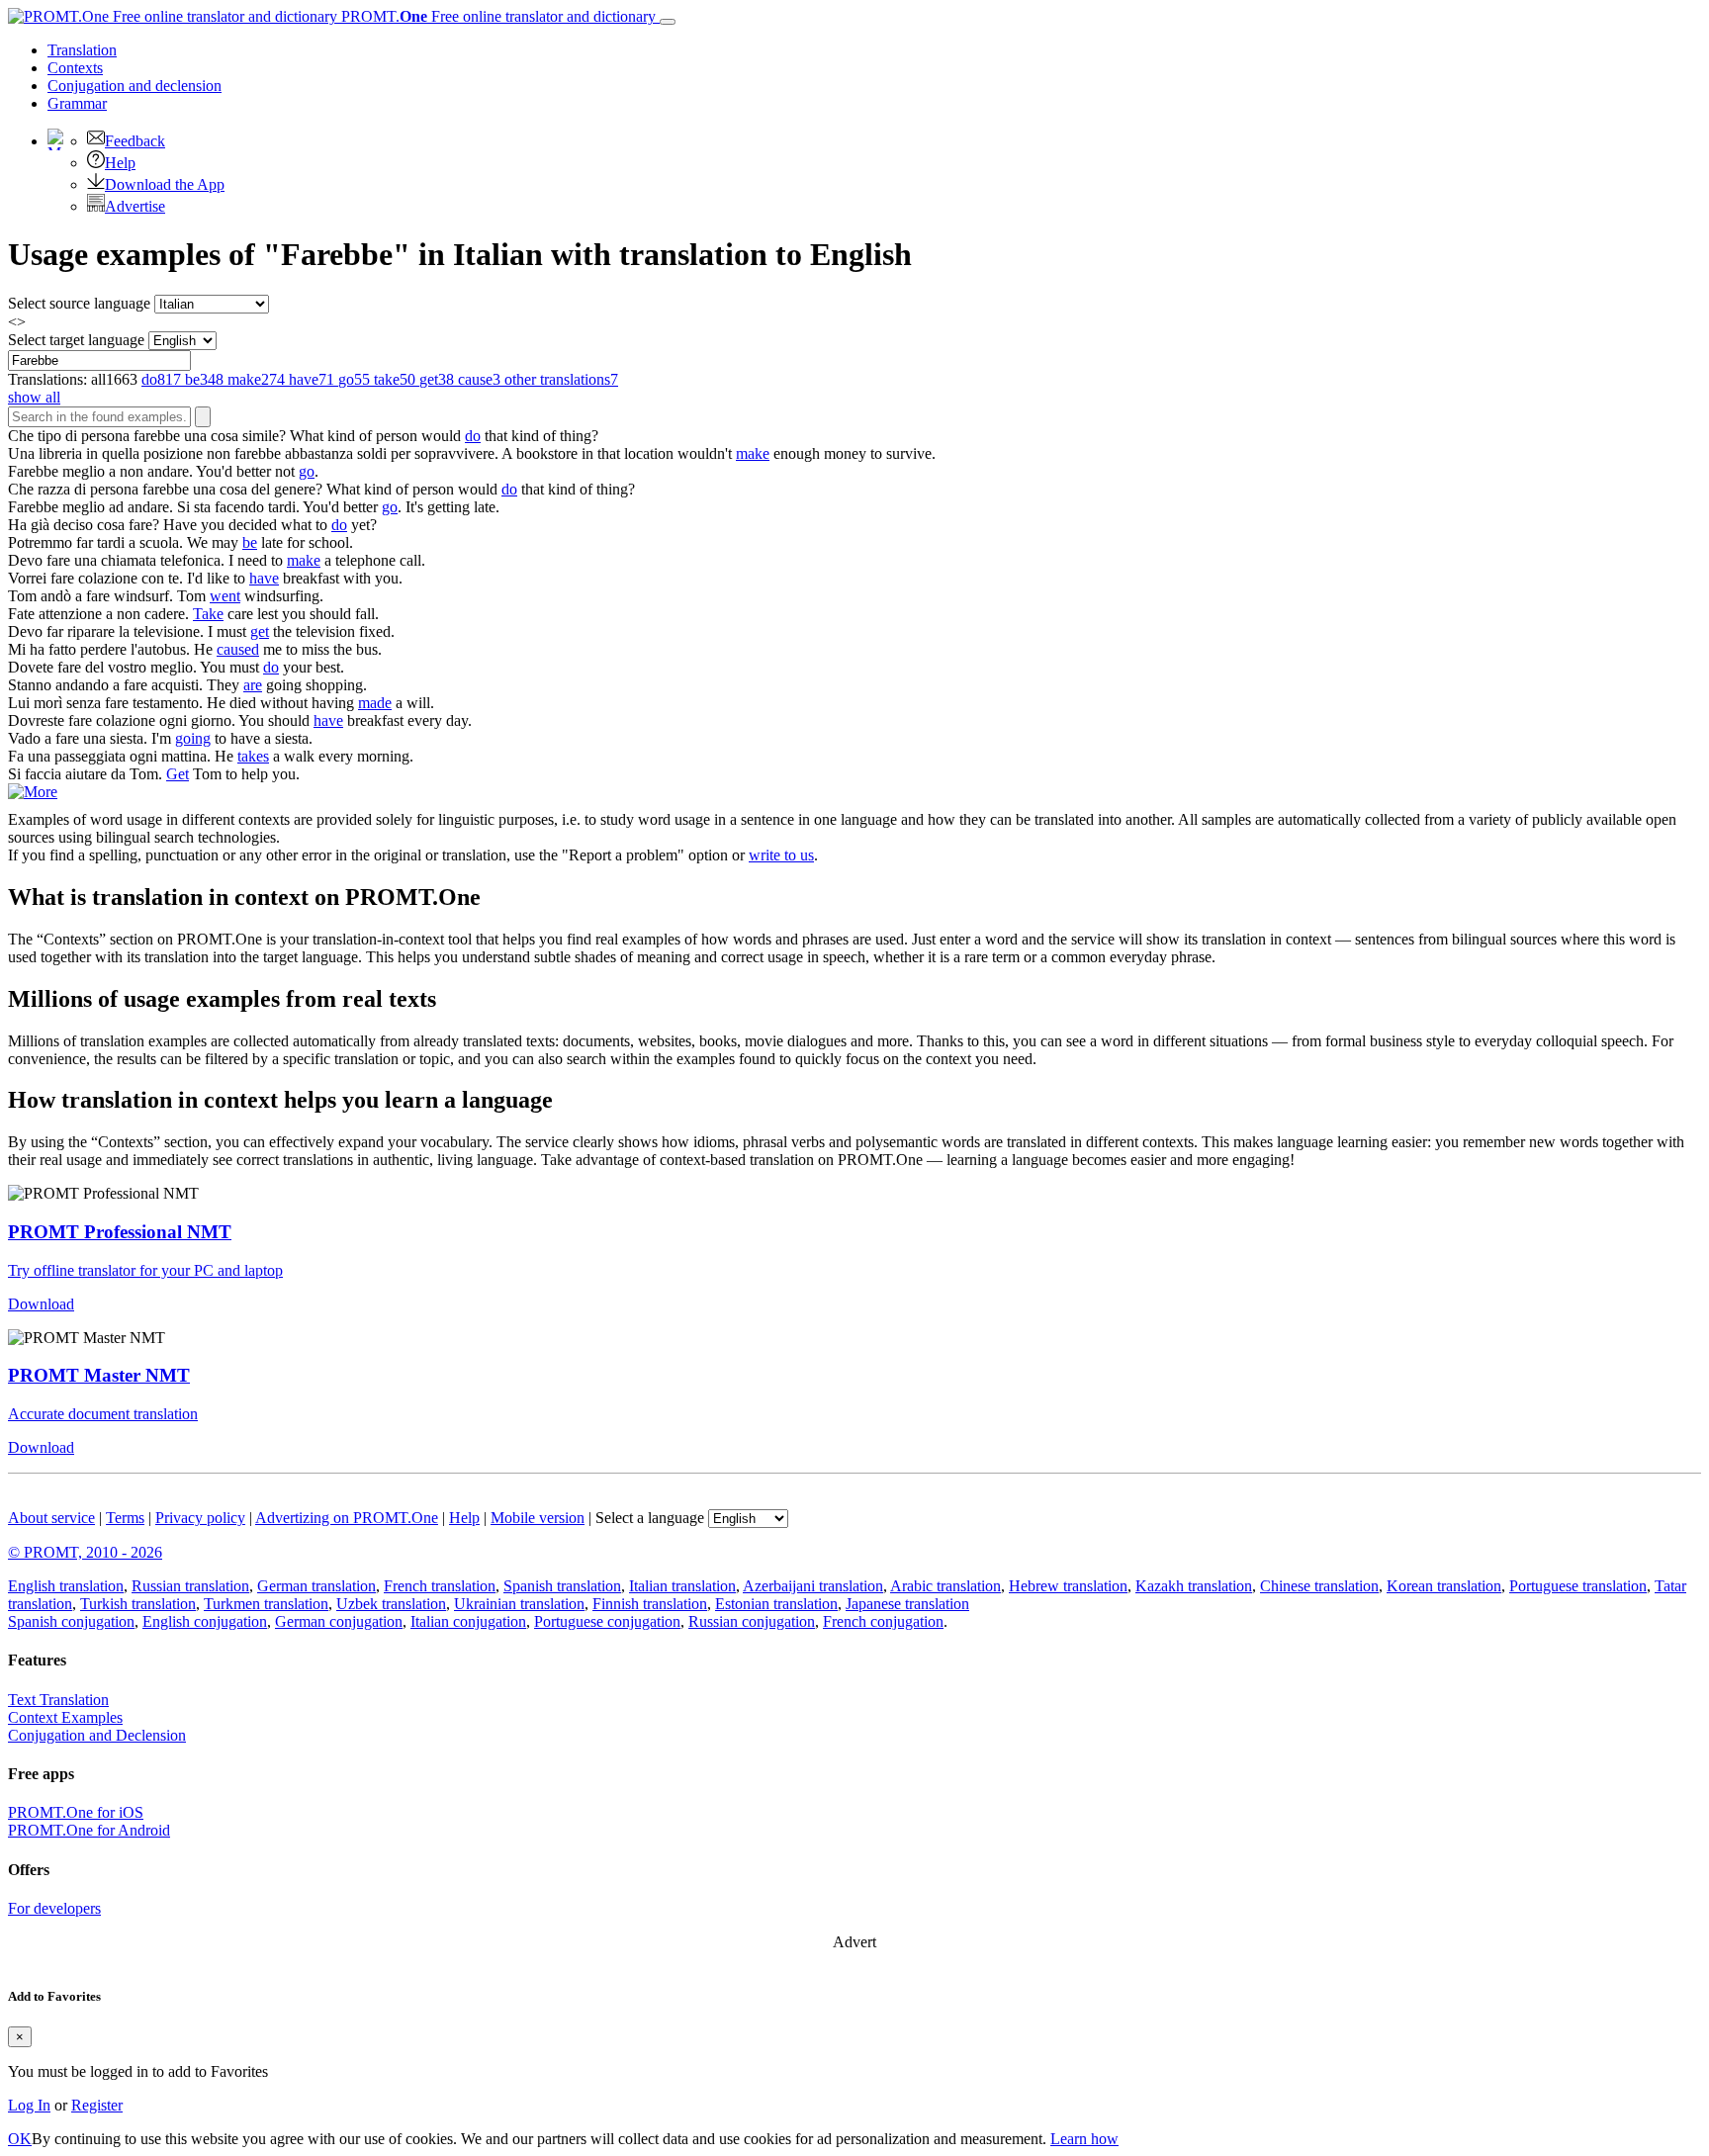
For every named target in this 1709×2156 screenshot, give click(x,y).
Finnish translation (650, 1604)
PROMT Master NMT (99, 1375)
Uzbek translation (391, 1604)
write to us (781, 855)
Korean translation (1444, 1586)
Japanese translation (907, 1604)
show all (34, 397)
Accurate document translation (103, 1414)
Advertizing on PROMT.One (347, 1518)
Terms (125, 1518)
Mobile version (538, 1518)
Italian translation (682, 1586)
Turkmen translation (266, 1604)
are (253, 685)
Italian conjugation (468, 1621)
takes (253, 756)
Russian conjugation (752, 1621)
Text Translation (58, 1700)
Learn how (1084, 2139)
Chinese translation (1319, 1586)
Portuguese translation (1578, 1586)
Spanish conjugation (71, 1621)
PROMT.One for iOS (76, 1812)
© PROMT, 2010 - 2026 (85, 1552)
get (260, 631)
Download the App (165, 184)
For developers (54, 1908)
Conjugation (135, 86)
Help (120, 163)
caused (238, 649)
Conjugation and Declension (97, 1735)
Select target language (76, 340)
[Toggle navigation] (668, 22)
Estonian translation (776, 1604)
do (473, 436)
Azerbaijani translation (813, 1586)
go (307, 471)
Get (178, 774)
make (753, 453)
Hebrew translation (1068, 1586)
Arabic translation (945, 1586)
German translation (316, 1586)
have (264, 578)
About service (51, 1518)
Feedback (135, 141)
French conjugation (883, 1621)
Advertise (135, 206)
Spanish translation (562, 1586)
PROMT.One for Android (89, 1830)
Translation (82, 50)
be (250, 542)
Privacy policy (200, 1518)
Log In (29, 2105)
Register (97, 2105)
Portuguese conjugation (607, 1621)
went (225, 596)
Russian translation (190, 1586)
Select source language (79, 303)
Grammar (77, 103)
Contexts (75, 68)
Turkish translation (138, 1604)
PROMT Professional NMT (120, 1232)
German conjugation (339, 1621)
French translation (440, 1586)
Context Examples (65, 1717)
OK (20, 2139)
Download (41, 1304)
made (375, 703)
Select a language (650, 1518)
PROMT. (496, 16)
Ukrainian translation (519, 1604)
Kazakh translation (1194, 1586)
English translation (66, 1586)
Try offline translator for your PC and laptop (145, 1270)
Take (208, 614)
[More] (33, 792)
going (193, 738)
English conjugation (205, 1621)
